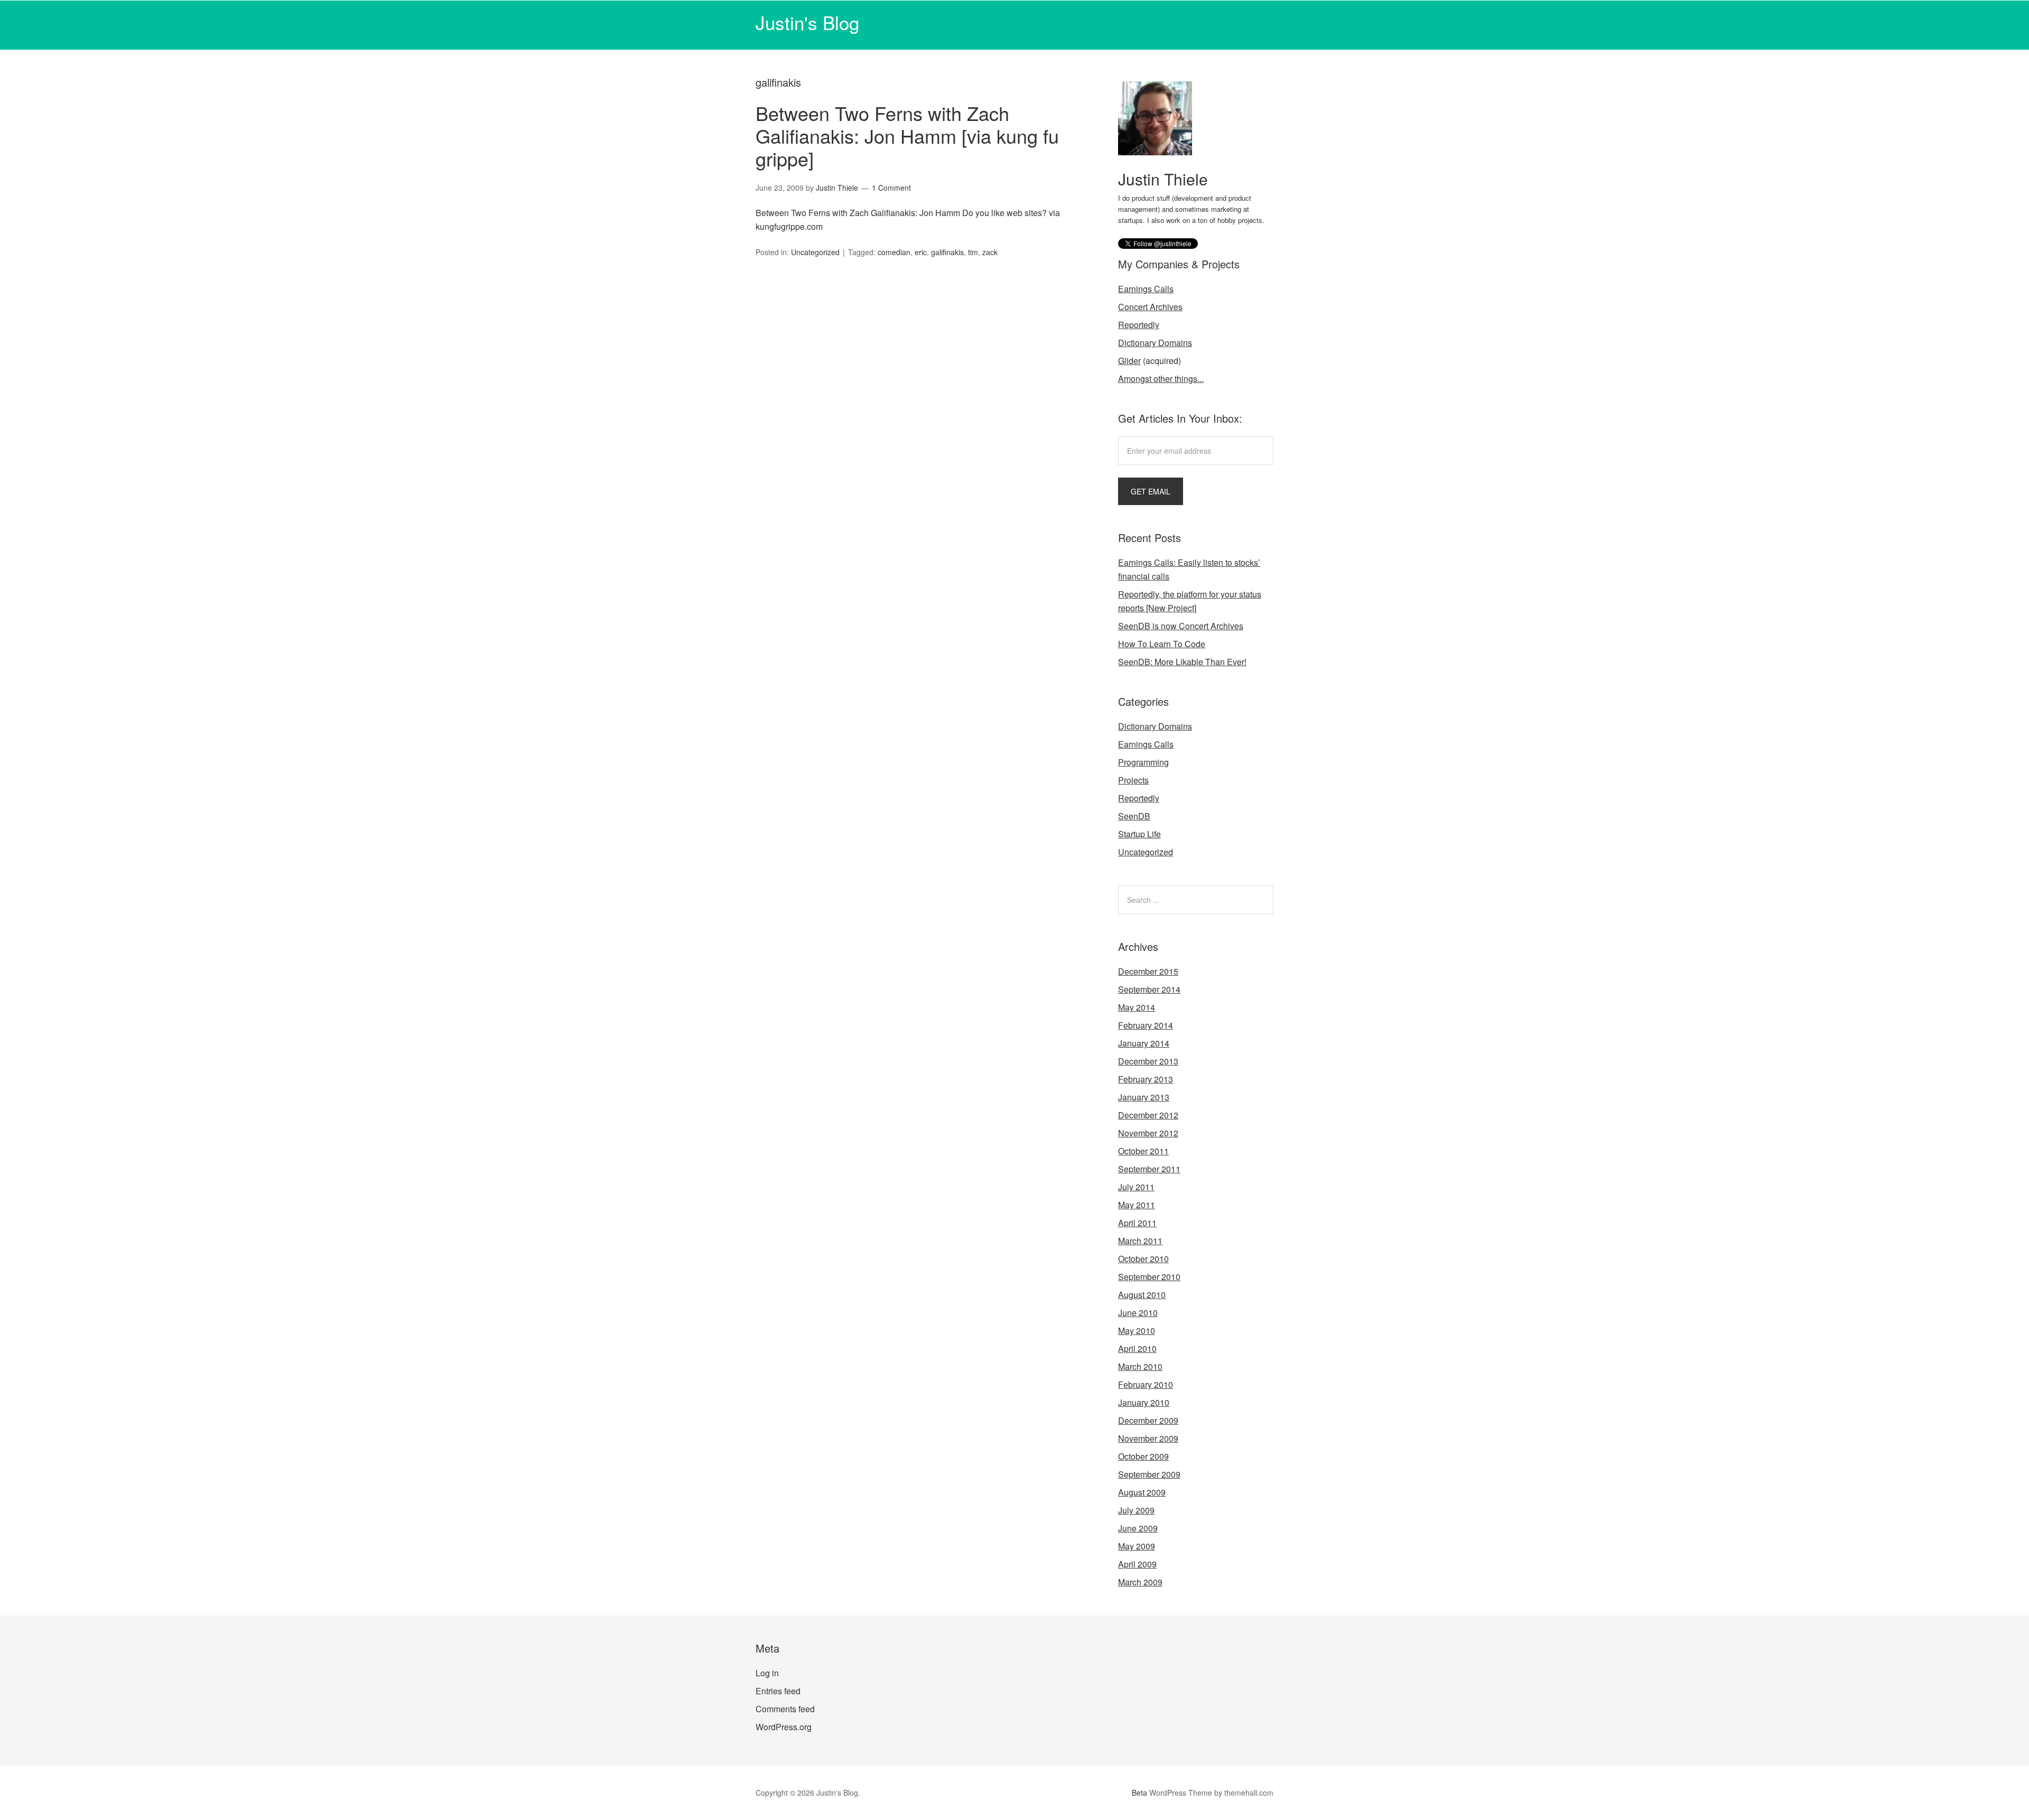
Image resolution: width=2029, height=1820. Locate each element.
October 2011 (1143, 1151)
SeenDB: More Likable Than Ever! (1182, 662)
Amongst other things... (1161, 379)
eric (921, 252)
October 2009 (1143, 1456)
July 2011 (1136, 1187)
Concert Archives (1150, 307)
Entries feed (778, 1691)
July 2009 (1136, 1510)
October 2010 (1143, 1259)
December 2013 (1148, 1061)
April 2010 (1137, 1348)
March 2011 (1140, 1241)
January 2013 (1144, 1097)
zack (990, 252)
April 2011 (1137, 1223)
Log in (767, 1673)
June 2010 (1138, 1313)
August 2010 (1142, 1295)
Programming (1143, 762)
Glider (1129, 361)
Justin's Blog (807, 22)
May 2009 (1137, 1546)
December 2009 (1148, 1420)
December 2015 (1148, 971)
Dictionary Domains (1155, 343)
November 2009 (1148, 1438)
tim (973, 252)
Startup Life (1139, 834)
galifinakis (947, 252)
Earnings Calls (1146, 289)
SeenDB (1134, 816)
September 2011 (1149, 1169)
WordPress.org (784, 1727)
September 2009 (1149, 1474)
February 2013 (1146, 1079)
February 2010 (1146, 1384)
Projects (1133, 780)
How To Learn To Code (1162, 644)
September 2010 (1149, 1277)
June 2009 (1138, 1528)
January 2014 (1144, 1043)
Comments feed (785, 1709)
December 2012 (1148, 1115)
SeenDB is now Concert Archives (1181, 626)
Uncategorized (815, 252)
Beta (1139, 1793)
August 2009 (1142, 1492)
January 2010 (1144, 1402)
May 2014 (1137, 1007)
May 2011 (1137, 1205)
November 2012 (1148, 1133)
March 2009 (1140, 1582)
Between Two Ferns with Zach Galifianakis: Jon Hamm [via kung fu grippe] (907, 136)
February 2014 (1146, 1025)
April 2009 (1137, 1564)
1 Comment (891, 188)
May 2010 (1137, 1331)
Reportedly (1139, 325)
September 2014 (1149, 989)
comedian (894, 252)
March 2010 (1140, 1366)
